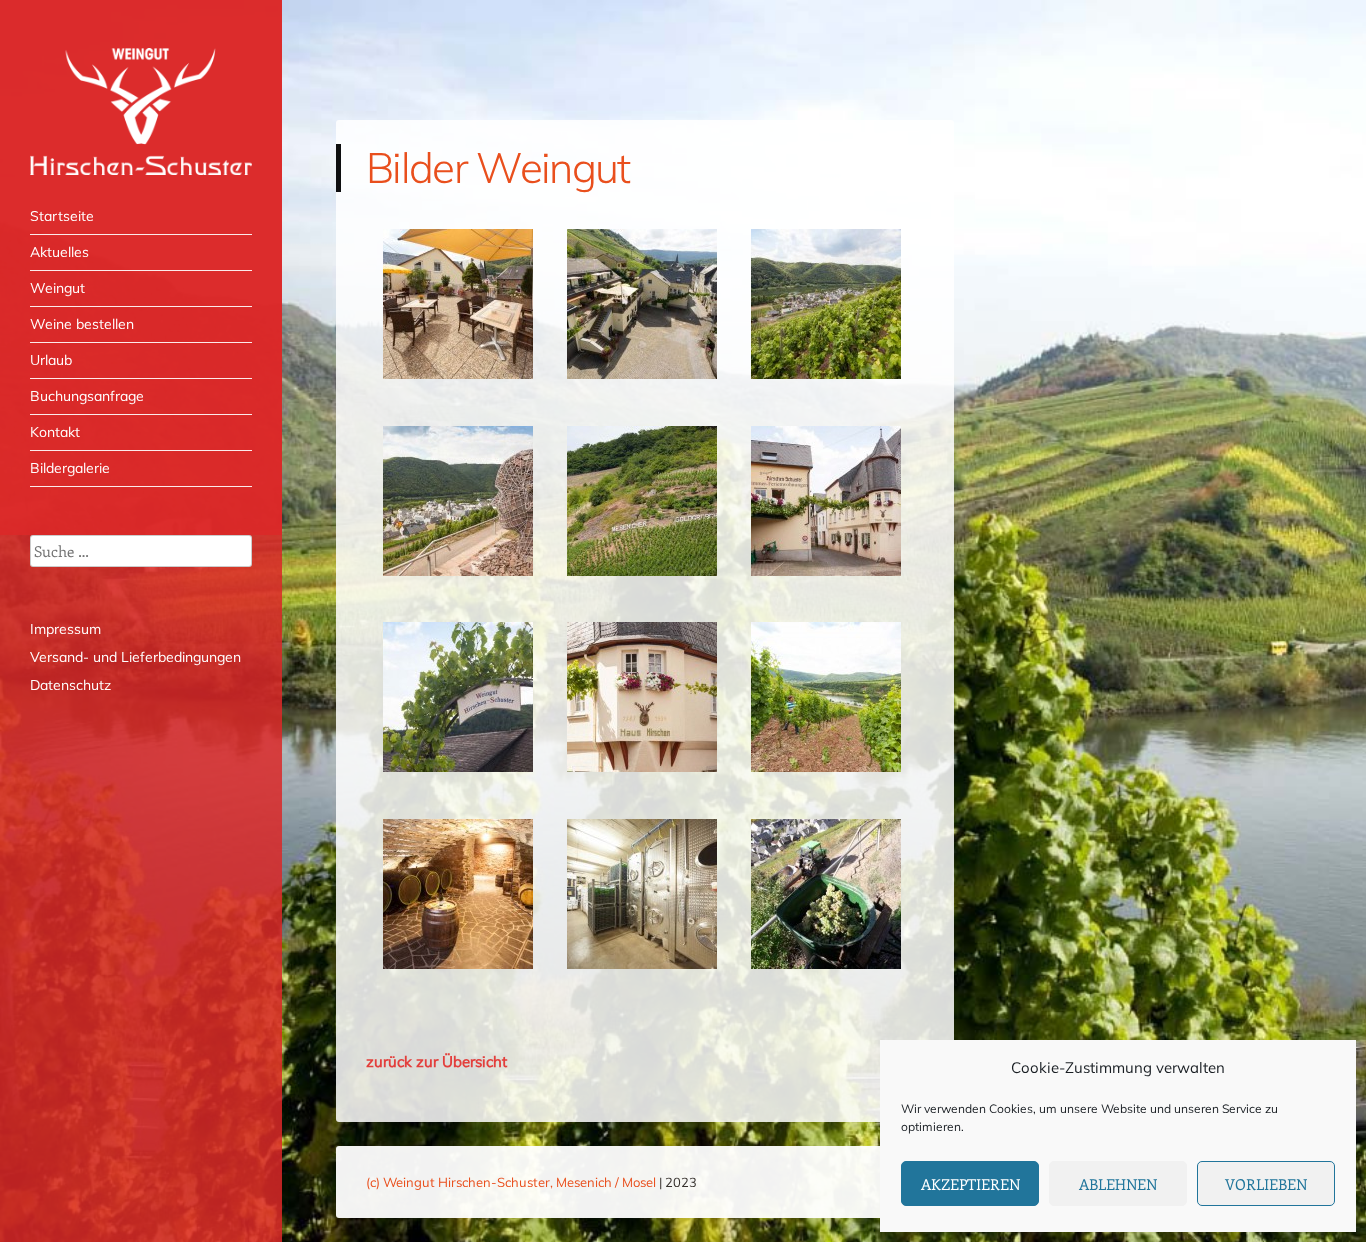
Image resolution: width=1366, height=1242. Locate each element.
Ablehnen (1118, 1184)
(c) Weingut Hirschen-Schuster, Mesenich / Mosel (511, 1182)
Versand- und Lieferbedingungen (135, 657)
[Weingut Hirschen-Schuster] (141, 111)
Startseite (62, 216)
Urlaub (51, 360)
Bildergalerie (70, 468)
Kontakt (55, 432)
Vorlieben (1266, 1184)
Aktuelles (59, 252)
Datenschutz (70, 685)
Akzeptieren (970, 1184)
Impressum (65, 629)
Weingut (57, 288)
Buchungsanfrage (87, 396)
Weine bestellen (82, 324)
